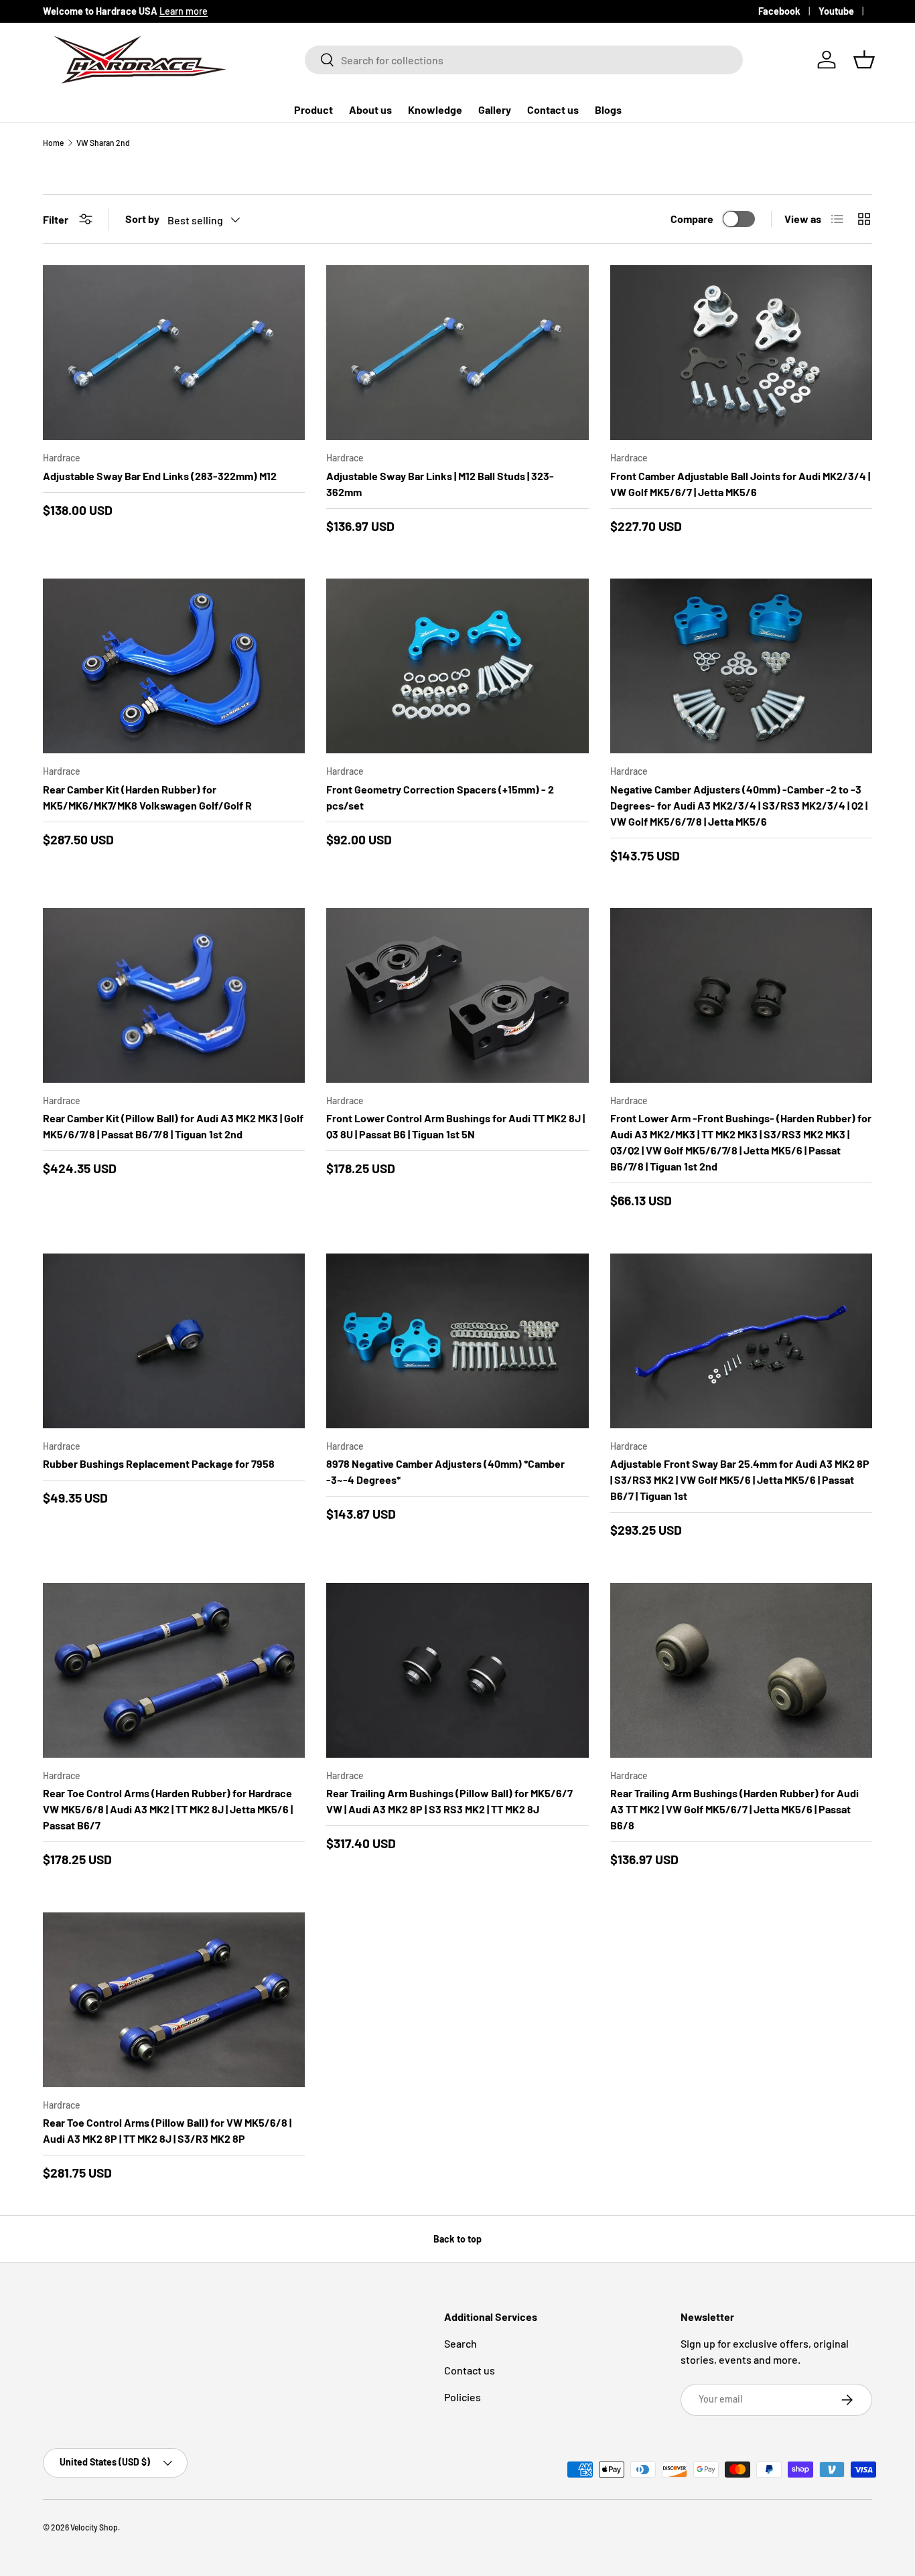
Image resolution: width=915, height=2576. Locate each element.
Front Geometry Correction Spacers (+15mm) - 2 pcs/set (440, 797)
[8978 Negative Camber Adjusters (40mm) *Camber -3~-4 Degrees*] (457, 1341)
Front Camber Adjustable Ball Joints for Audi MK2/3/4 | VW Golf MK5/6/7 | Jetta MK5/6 (740, 484)
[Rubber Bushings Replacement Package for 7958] (174, 1341)
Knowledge (435, 109)
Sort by (142, 219)
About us (370, 109)
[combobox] (524, 60)
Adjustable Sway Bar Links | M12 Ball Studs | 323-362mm (440, 484)
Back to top (457, 2239)
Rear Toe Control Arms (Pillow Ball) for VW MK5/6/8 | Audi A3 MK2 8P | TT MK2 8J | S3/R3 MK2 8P (167, 2130)
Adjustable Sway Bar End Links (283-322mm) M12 (160, 476)
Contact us (553, 109)
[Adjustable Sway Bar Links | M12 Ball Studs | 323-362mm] (457, 353)
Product (313, 109)
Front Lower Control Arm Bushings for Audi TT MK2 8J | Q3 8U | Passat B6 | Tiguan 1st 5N (455, 1126)
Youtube (836, 11)
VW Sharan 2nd (103, 143)
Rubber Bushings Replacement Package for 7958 (159, 1463)
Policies (463, 2397)
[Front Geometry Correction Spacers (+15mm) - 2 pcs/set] (457, 666)
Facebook (779, 11)
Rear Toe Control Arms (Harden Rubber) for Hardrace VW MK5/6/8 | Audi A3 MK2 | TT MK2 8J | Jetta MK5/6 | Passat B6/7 (168, 1809)
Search (461, 2343)
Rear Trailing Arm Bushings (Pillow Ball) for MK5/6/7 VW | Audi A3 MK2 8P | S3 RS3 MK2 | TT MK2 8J (449, 1801)
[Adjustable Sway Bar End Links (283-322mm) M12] (174, 353)
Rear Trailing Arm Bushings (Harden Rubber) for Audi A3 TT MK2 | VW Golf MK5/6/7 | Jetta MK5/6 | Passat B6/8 (734, 1809)
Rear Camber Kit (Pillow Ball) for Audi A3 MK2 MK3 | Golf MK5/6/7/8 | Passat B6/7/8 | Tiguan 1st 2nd (173, 1126)
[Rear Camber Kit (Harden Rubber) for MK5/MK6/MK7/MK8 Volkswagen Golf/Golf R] (174, 666)
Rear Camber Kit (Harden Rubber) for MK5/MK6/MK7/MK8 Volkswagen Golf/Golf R (147, 797)
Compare (692, 219)
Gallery (495, 109)
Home (53, 143)
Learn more (184, 11)
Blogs (608, 109)
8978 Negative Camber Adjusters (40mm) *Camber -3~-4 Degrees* (445, 1471)
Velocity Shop (94, 2527)
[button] (864, 60)
